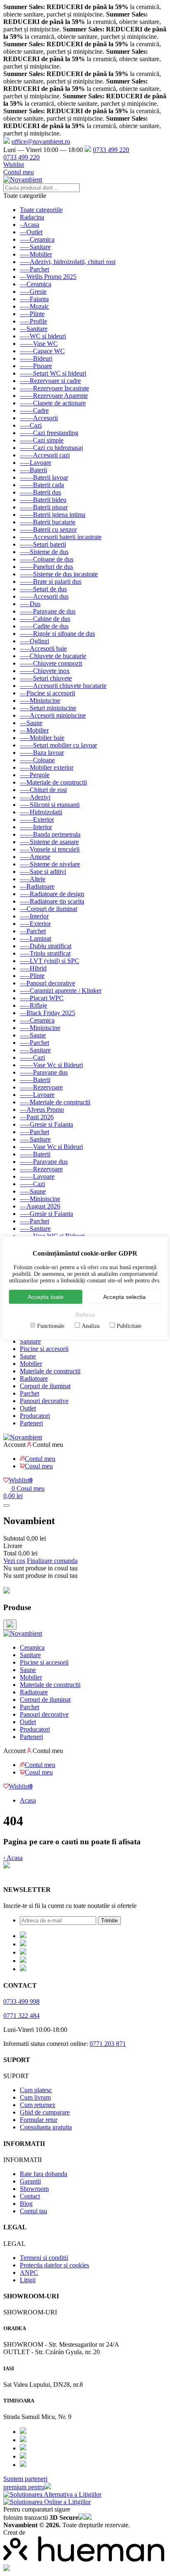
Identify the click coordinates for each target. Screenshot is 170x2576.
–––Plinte (32, 314)
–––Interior (34, 916)
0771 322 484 (21, 2016)
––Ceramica (35, 284)
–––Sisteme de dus (44, 552)
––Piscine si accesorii (47, 693)
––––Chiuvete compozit (51, 663)
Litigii (28, 2280)
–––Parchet (34, 269)
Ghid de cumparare (45, 2112)
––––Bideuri (36, 358)
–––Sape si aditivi (43, 872)
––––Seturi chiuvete (46, 678)
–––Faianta (34, 299)
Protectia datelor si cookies (54, 2265)
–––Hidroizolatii (41, 812)
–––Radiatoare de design (52, 894)
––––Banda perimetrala (50, 834)
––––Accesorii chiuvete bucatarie (63, 686)
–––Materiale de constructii (55, 1102)
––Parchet (33, 931)
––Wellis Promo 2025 (48, 277)
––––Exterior (37, 819)
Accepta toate (46, 1297)
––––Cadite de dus (44, 626)
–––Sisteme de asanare (49, 842)
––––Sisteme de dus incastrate (59, 574)
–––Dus (30, 604)
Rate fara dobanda (44, 2174)
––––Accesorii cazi (45, 455)
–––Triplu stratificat (45, 953)
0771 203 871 (108, 2044)
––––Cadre (34, 410)
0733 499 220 (111, 150)
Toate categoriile (41, 210)
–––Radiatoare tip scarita (52, 901)
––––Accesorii (39, 418)
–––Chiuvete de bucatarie (53, 656)
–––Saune (33, 1035)
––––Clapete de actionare (53, 403)
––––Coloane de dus (47, 559)
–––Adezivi (35, 797)
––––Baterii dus (40, 492)
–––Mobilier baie (42, 738)
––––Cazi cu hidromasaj (51, 448)
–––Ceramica (37, 239)
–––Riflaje (33, 1005)
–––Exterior (35, 924)
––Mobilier (34, 730)
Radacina (32, 217)
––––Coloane (37, 760)
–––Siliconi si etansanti (50, 805)
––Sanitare (34, 329)
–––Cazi (31, 425)
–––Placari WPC (42, 998)
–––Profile (33, 321)
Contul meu (19, 172)
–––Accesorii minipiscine (53, 715)
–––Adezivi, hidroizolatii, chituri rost (68, 262)
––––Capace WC (42, 351)
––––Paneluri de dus (46, 567)
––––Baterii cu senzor (48, 529)
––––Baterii (35, 1080)
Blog (26, 2204)
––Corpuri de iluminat (48, 909)
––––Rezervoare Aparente (54, 396)
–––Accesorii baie (43, 648)
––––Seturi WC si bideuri (53, 373)
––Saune (31, 723)
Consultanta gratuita (46, 2127)
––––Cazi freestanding (49, 433)
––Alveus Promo (42, 1110)
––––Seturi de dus (43, 589)
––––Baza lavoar (42, 753)
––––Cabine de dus (45, 619)
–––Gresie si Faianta (46, 1124)
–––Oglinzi (34, 641)
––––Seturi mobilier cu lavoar (58, 745)
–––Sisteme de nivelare (50, 864)
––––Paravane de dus (48, 611)
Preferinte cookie (25, 1873)
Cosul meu (39, 1466)
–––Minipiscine (40, 700)
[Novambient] (23, 1633)
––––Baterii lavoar (44, 477)
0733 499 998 (21, 2002)
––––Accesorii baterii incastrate (61, 537)
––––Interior (36, 827)
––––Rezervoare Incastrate (54, 388)
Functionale (51, 1326)
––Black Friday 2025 (47, 1013)
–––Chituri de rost (43, 790)
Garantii (30, 2181)
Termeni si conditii (44, 2258)
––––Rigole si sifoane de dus (57, 634)
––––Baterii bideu (43, 500)
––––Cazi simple (42, 440)
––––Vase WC (39, 344)
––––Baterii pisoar (44, 507)
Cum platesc (36, 2090)
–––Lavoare (35, 463)
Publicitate (129, 1326)
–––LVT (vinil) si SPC (50, 961)
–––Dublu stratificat (46, 946)
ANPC (29, 2273)
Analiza (91, 1326)
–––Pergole (35, 775)
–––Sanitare (35, 247)
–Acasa (30, 225)
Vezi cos (14, 1561)
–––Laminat (35, 938)
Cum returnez (38, 2105)
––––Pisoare (36, 366)
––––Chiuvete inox (45, 671)
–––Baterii (33, 470)
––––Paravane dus (44, 1072)
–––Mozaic (34, 306)
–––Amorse (35, 857)
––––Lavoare (37, 1095)
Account (14, 1445)
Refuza (85, 1315)
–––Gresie (33, 291)
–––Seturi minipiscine (48, 708)
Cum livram (35, 2097)
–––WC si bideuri (43, 336)
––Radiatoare (37, 886)
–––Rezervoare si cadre (50, 381)
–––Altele (33, 879)
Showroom (34, 2189)
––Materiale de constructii (53, 782)
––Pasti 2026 (37, 1117)
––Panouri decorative (47, 983)
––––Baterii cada (42, 485)
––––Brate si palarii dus (51, 582)
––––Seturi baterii (43, 544)
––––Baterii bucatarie (48, 522)
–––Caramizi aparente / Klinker (61, 991)
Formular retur (39, 2120)
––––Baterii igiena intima (53, 515)
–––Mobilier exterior (47, 767)
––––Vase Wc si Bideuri (51, 1065)
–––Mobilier (36, 254)
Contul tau (33, 2211)
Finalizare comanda (52, 1561)
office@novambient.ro (41, 142)
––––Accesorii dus (44, 596)
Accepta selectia (124, 1297)
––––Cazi (32, 1057)
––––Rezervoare (41, 1087)
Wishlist (14, 165)
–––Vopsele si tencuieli (50, 849)
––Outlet (31, 232)
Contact (30, 2196)
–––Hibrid (33, 968)
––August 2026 (40, 1206)
